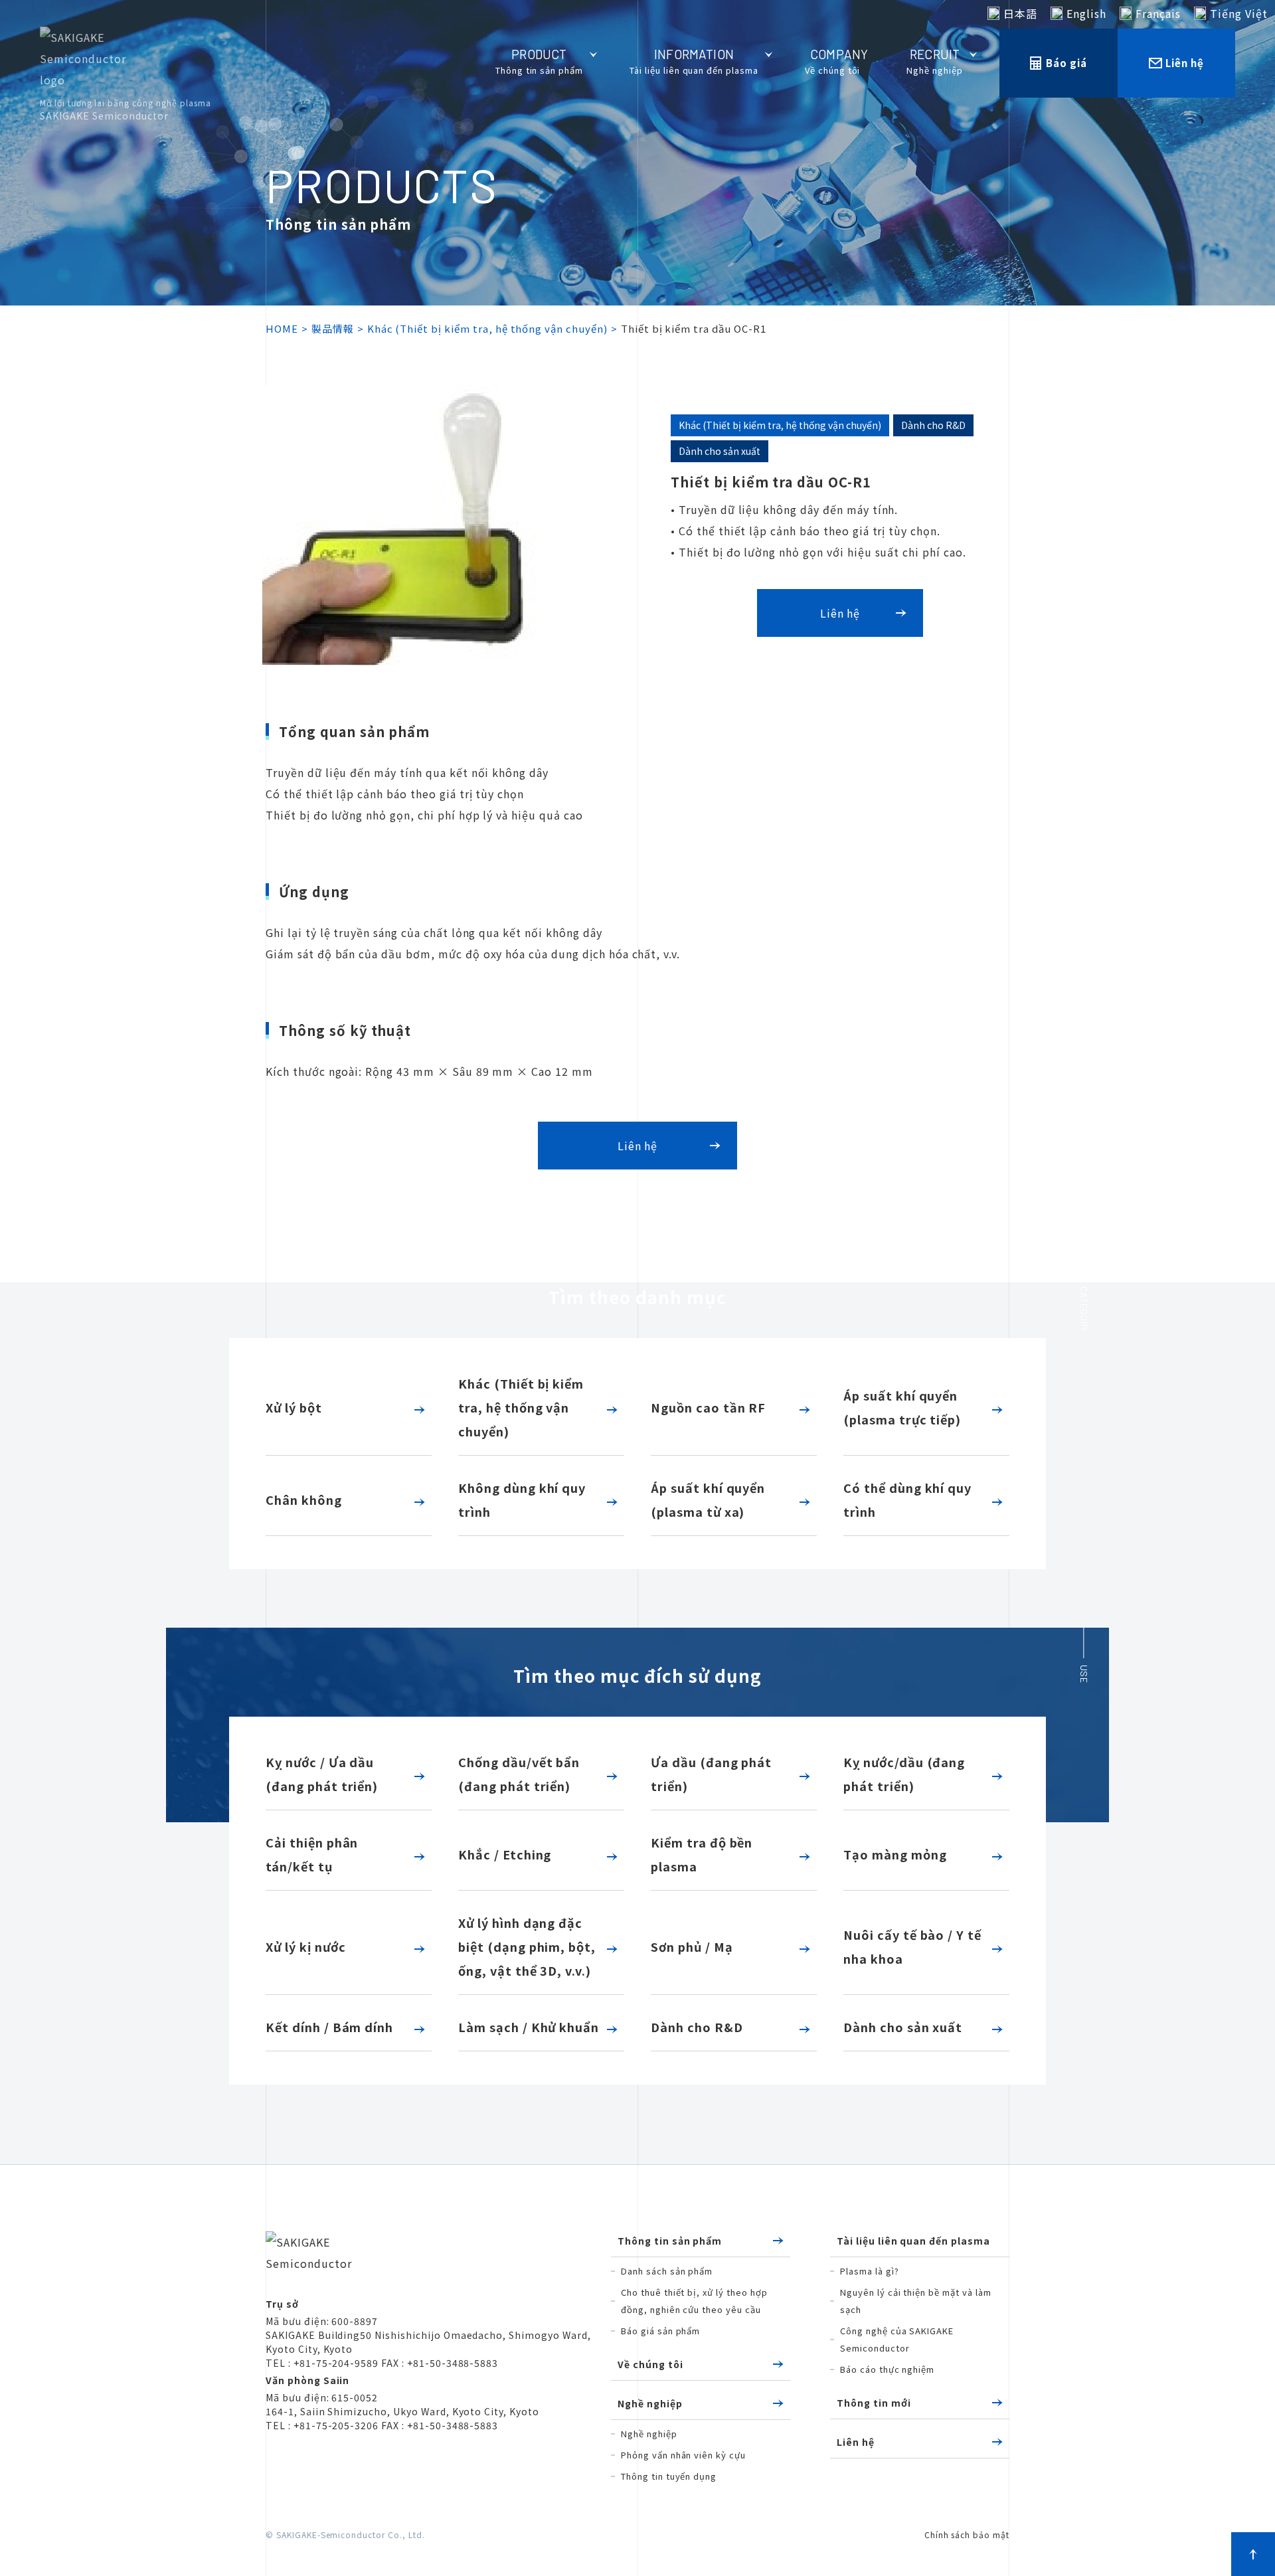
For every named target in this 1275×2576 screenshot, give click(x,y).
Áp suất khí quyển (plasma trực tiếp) (902, 1407)
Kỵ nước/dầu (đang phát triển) (904, 1774)
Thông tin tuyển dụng (669, 2476)
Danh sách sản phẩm (667, 2271)
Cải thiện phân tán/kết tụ (312, 1854)
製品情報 (333, 328)
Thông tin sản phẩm (670, 2241)
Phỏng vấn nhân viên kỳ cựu (683, 2455)
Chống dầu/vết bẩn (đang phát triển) (519, 1774)
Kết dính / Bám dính (329, 2027)
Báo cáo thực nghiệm (887, 2369)
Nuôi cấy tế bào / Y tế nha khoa (912, 1946)
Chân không (304, 1500)
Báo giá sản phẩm (660, 2331)
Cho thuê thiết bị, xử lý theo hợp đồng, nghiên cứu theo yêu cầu (694, 2301)
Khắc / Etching (505, 1854)
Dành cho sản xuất (903, 2027)
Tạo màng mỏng (895, 1854)
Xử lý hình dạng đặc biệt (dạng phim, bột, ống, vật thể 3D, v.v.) (527, 1946)
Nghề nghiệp (650, 2403)
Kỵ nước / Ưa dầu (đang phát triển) (322, 1774)
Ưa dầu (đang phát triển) (711, 1774)
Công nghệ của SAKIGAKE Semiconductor (897, 2339)
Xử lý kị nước (305, 1946)
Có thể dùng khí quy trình (907, 1500)
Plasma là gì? (869, 2271)
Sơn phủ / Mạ (692, 1946)
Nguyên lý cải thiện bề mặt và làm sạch (916, 2301)
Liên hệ (856, 2442)
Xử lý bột (294, 1407)
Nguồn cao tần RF (708, 1407)
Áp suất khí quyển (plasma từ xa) (708, 1500)
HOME (282, 328)
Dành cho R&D (697, 2027)
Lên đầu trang (1253, 2554)
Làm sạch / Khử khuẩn (529, 2027)
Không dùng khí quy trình (522, 1500)
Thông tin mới (874, 2403)
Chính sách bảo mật (967, 2534)
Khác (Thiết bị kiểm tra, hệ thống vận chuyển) (487, 328)
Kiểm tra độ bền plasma (702, 1854)
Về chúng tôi (650, 2364)
